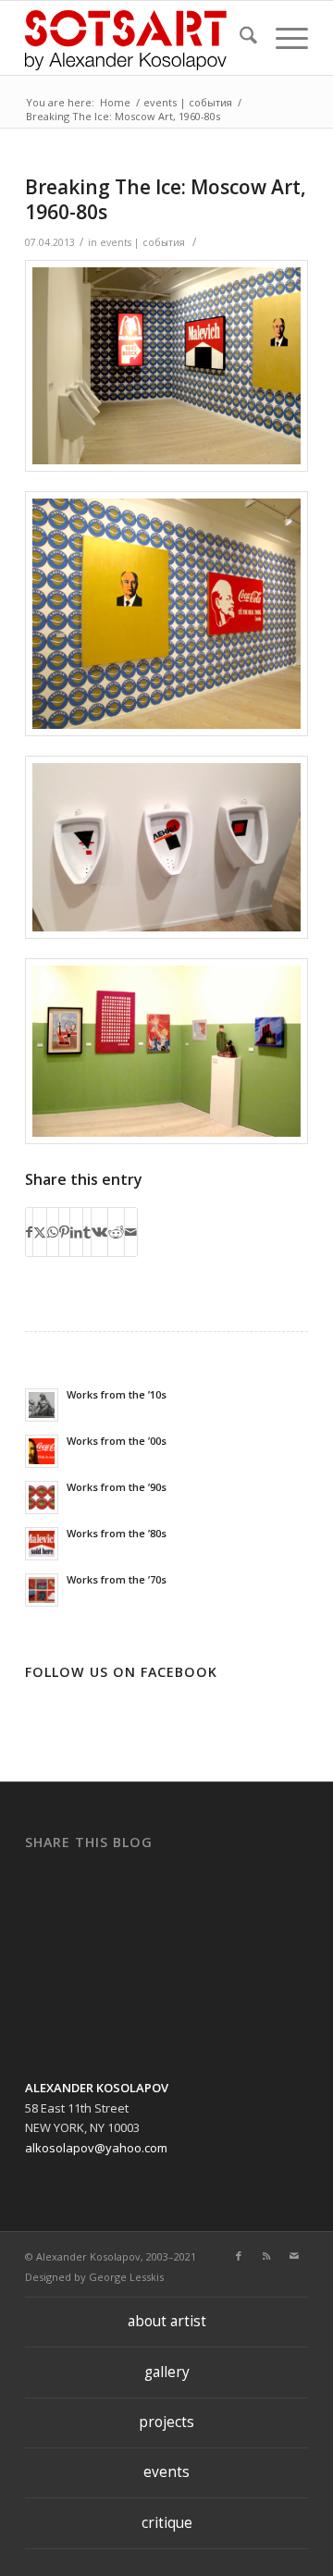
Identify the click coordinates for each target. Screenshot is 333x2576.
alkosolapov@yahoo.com (96, 2148)
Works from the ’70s (117, 1579)
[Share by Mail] (131, 1232)
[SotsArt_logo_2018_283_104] (138, 38)
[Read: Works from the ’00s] (42, 1451)
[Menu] (283, 38)
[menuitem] (239, 38)
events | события (142, 242)
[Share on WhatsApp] (53, 1232)
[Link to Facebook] (239, 2256)
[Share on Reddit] (116, 1232)
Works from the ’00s (117, 1441)
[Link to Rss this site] (266, 2256)
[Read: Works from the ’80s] (42, 1544)
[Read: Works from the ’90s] (42, 1498)
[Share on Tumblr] (87, 1232)
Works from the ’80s (117, 1533)
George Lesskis (126, 2277)
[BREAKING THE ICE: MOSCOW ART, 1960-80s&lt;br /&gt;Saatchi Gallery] (166, 366)
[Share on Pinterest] (64, 1232)
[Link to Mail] (294, 2256)
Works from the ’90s (117, 1487)
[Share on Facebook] (29, 1232)
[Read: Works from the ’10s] (42, 1405)
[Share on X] (40, 1232)
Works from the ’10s (117, 1394)
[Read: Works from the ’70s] (42, 1590)
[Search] (239, 38)
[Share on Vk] (99, 1232)
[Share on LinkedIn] (76, 1232)
